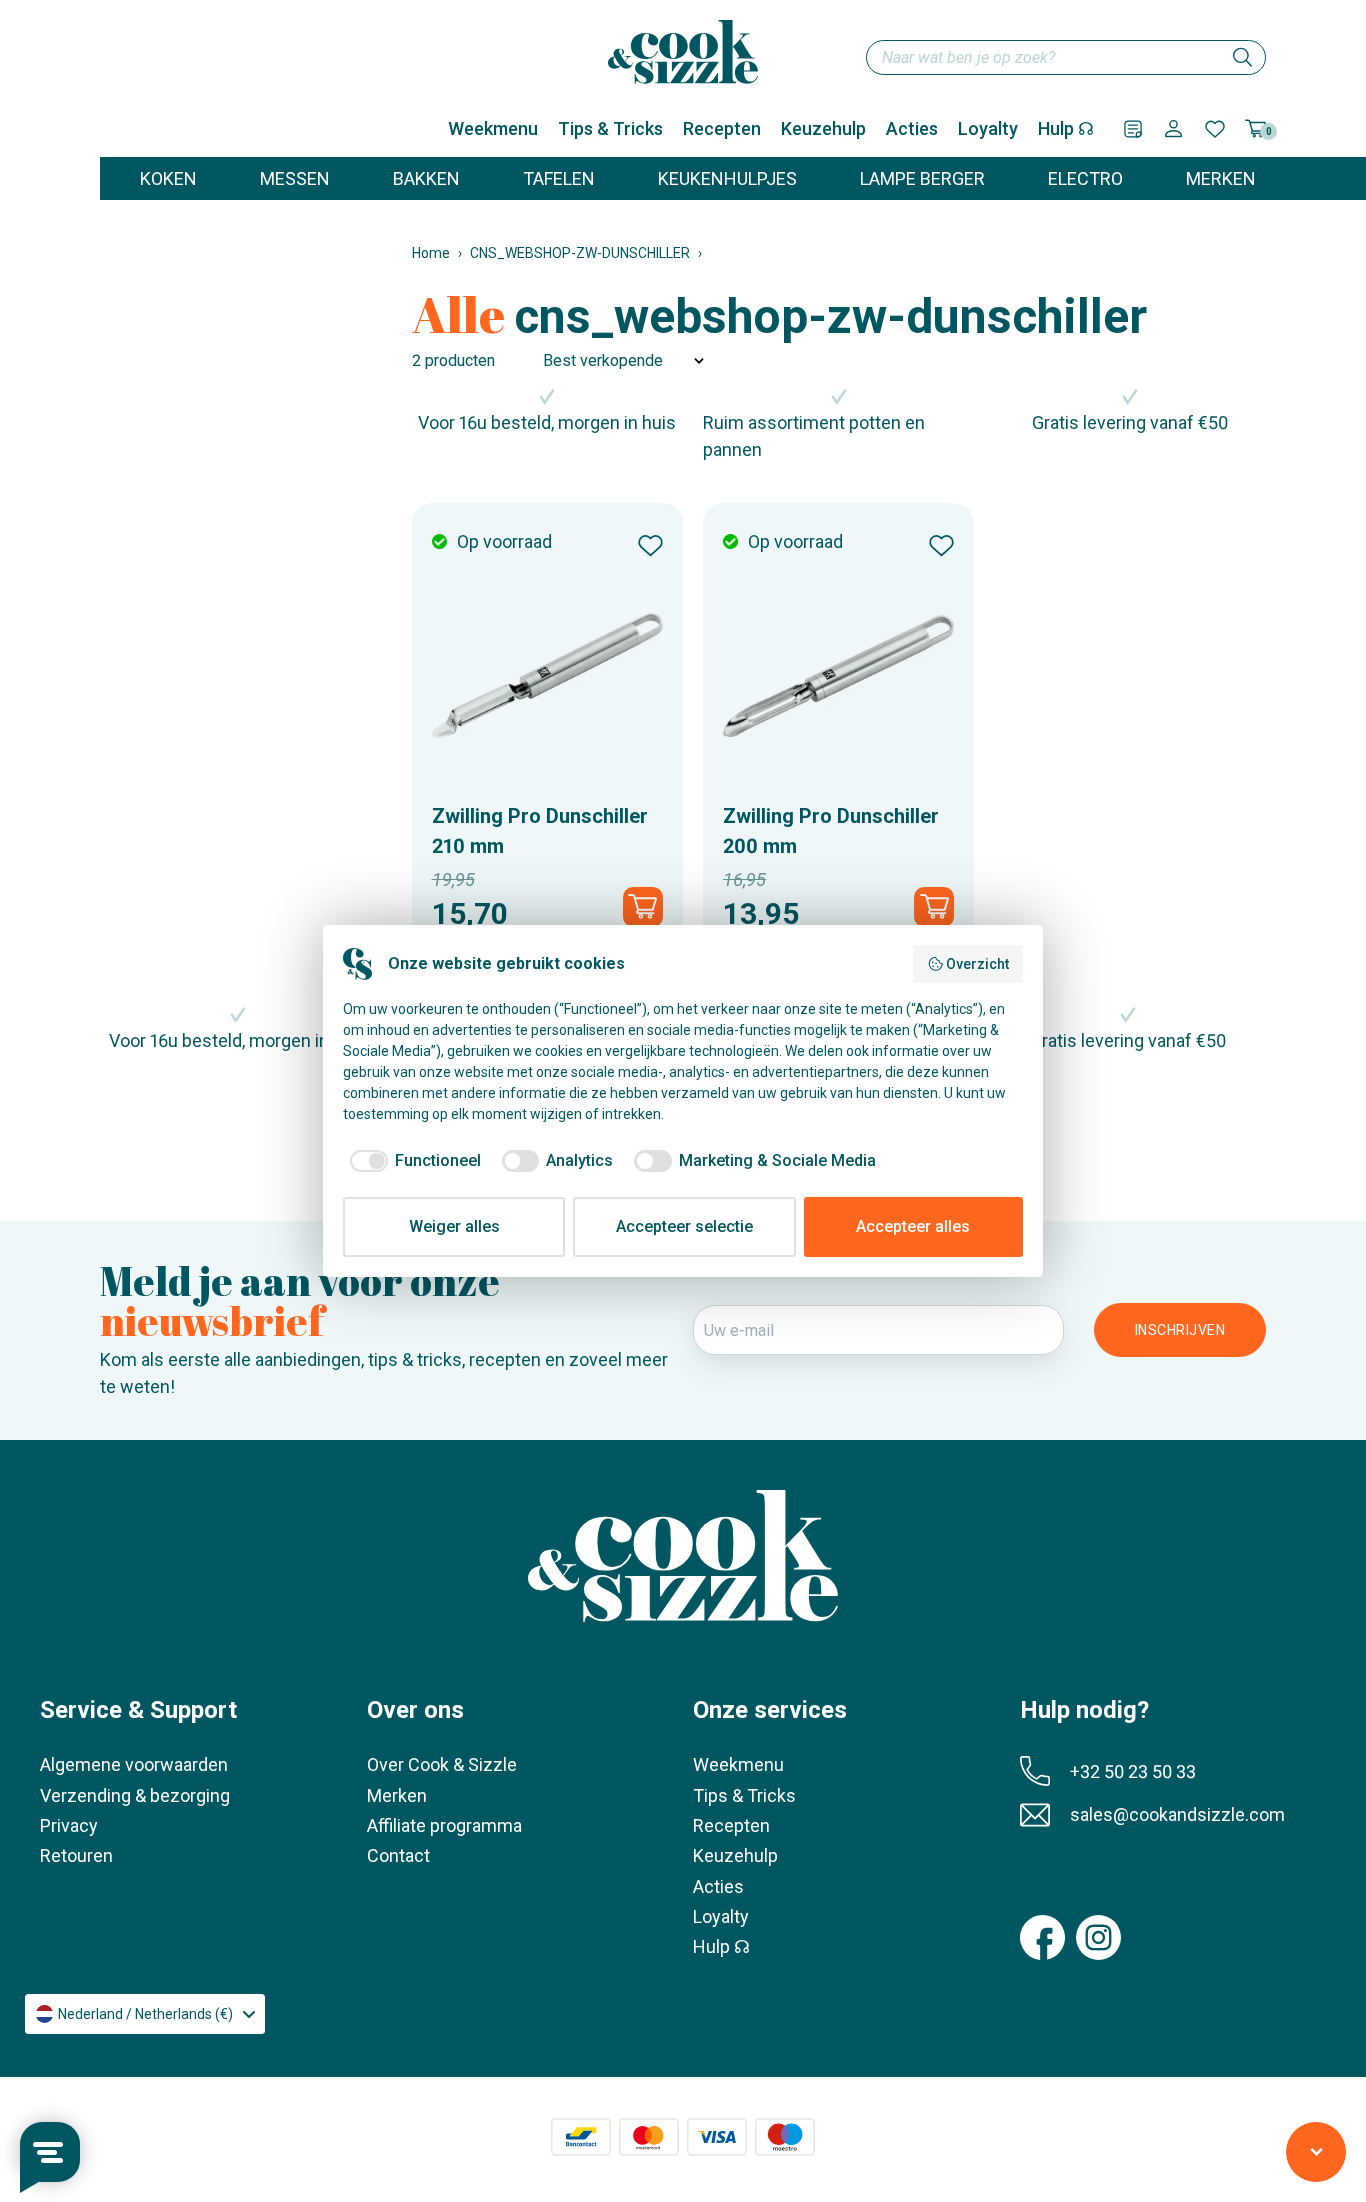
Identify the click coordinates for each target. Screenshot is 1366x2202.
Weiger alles (454, 1226)
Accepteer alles (913, 1226)
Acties (912, 128)
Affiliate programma (444, 1825)
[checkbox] (412, 1161)
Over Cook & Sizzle (442, 1764)
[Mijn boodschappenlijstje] (1133, 129)
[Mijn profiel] (1173, 128)
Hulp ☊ (1066, 128)
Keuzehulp (823, 128)
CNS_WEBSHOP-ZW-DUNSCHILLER (580, 253)
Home (431, 253)
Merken (397, 1795)
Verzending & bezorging (135, 1795)
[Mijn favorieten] (1215, 129)
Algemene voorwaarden (134, 1764)
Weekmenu (493, 128)
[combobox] (1066, 57)
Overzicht (977, 964)
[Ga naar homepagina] (683, 52)
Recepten (722, 128)
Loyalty (988, 128)
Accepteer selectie (684, 1226)
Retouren (76, 1855)
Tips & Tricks (610, 128)
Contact (398, 1855)
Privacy (69, 1825)
